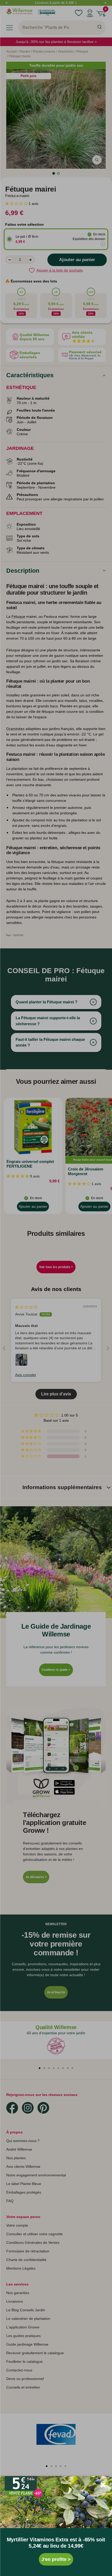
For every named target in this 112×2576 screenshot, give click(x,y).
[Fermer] (103, 2485)
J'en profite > (56, 2559)
